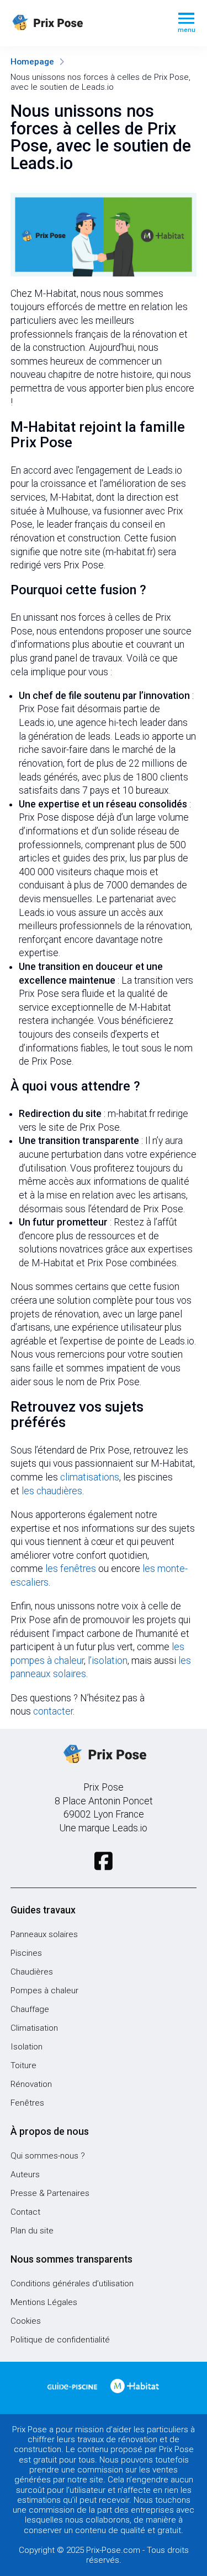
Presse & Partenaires (50, 2193)
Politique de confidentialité (60, 2340)
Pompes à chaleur (44, 1991)
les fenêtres (71, 1569)
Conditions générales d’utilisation (72, 2284)
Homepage (32, 62)
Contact (25, 2212)
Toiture (23, 2065)
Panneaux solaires (44, 1934)
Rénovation (31, 2084)
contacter (53, 1711)
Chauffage (30, 2009)
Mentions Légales (44, 2302)
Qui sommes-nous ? (48, 2156)
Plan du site (32, 2231)
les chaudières (52, 1491)
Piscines (26, 1953)
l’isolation (108, 1661)
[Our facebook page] (104, 1861)
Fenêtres (27, 2103)
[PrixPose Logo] (104, 1755)
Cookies (26, 2321)
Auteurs (25, 2174)
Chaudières (32, 1972)
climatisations (90, 1477)
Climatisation (34, 2028)
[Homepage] (86, 23)
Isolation (26, 2047)
